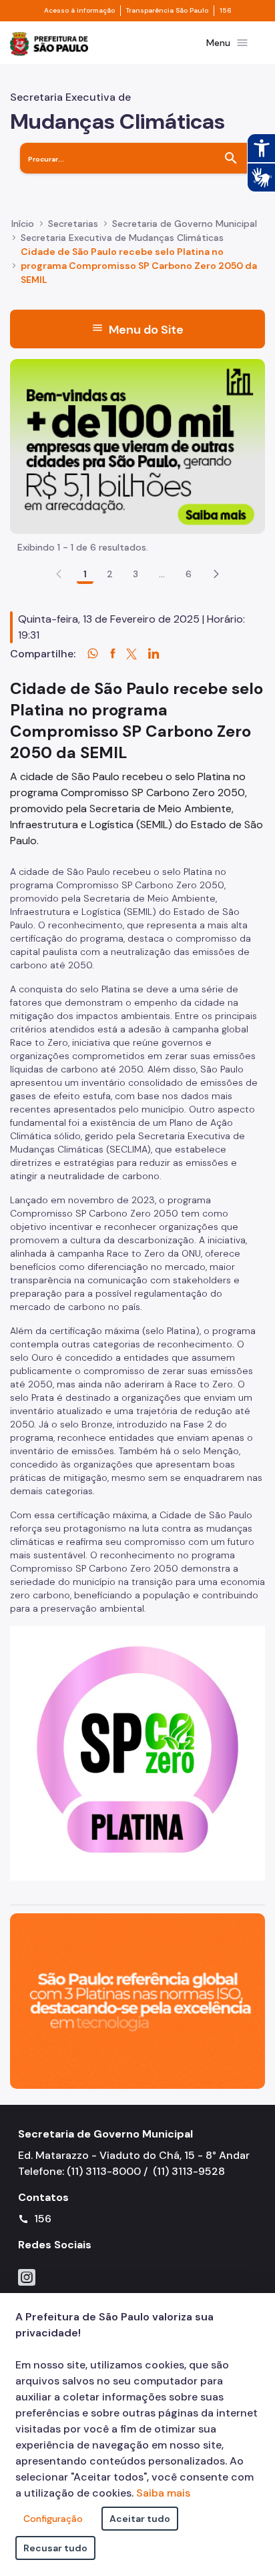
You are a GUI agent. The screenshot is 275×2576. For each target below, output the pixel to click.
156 (226, 11)
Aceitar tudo (140, 2519)
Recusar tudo (55, 2548)
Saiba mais (163, 2493)
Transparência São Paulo (167, 11)
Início (23, 224)
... (162, 574)
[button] (216, 574)
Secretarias (73, 224)
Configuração (53, 2519)
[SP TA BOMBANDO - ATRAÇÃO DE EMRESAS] (137, 445)
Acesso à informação (79, 11)
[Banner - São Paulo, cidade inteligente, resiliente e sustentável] (137, 2000)
